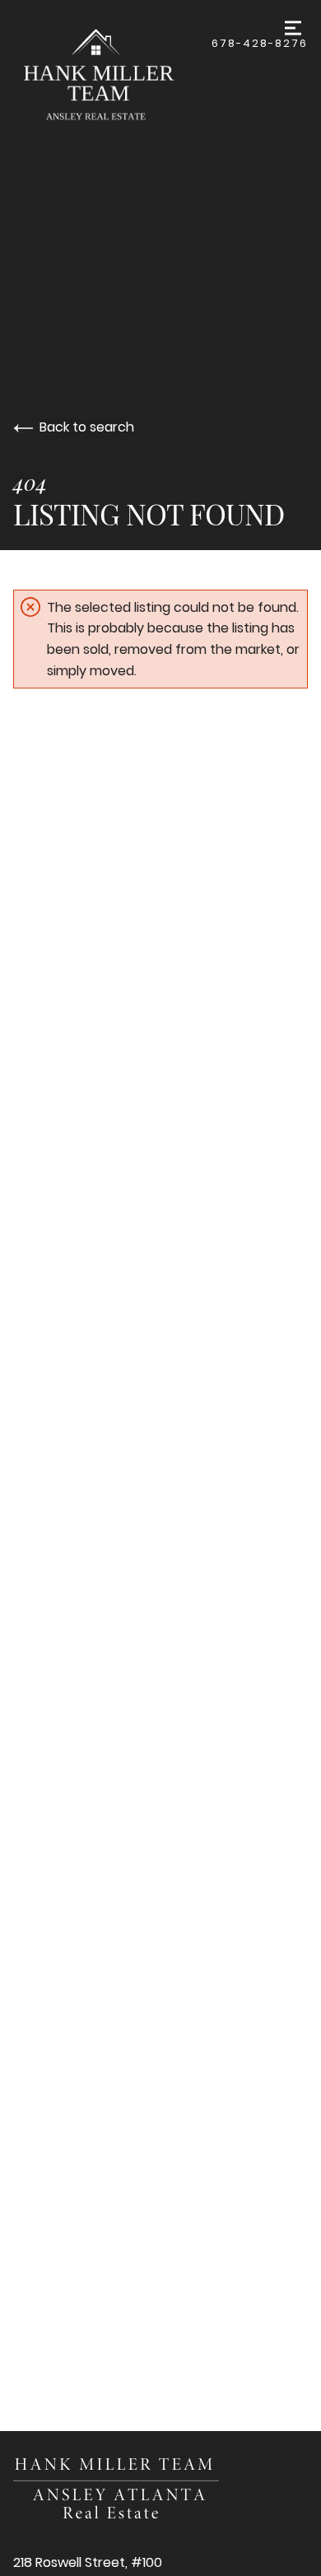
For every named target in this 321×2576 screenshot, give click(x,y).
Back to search (87, 427)
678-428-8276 (260, 43)
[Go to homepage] (112, 77)
